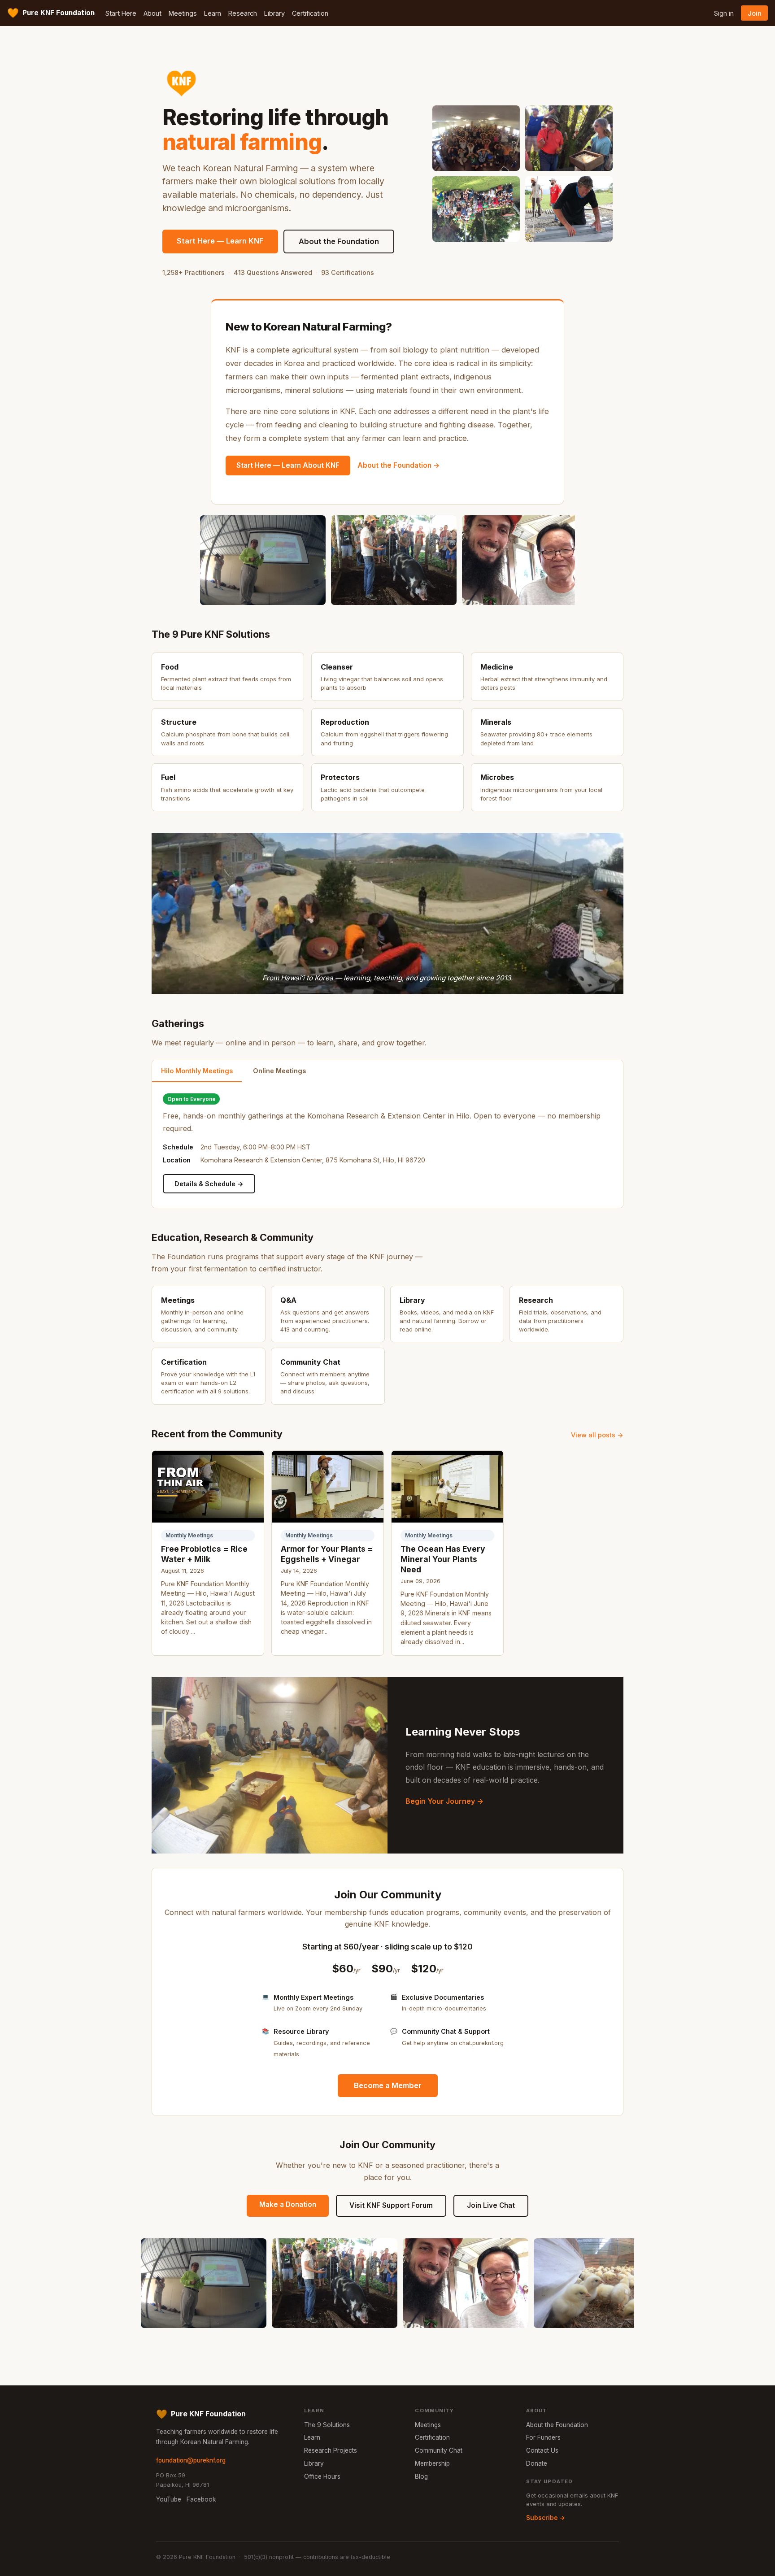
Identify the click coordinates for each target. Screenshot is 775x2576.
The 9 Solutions (327, 2425)
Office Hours (322, 2476)
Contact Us (542, 2450)
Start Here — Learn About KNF (288, 465)
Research (243, 13)
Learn (213, 13)
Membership (432, 2463)
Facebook (201, 2499)
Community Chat (439, 2450)
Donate (537, 2463)
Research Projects (331, 2450)
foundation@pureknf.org (191, 2460)
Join (755, 13)
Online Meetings (279, 1071)
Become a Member (388, 2085)
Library (274, 13)
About (152, 13)
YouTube (169, 2499)
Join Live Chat (491, 2205)
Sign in (724, 13)
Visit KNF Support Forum (391, 2205)
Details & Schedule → (209, 1184)
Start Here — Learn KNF (220, 241)
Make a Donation (288, 2204)
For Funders (543, 2437)
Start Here (121, 13)
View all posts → (597, 1435)
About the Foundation (339, 241)
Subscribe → (546, 2518)
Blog (421, 2476)
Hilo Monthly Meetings (197, 1071)
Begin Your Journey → (444, 1801)
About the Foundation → (399, 465)
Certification (310, 13)
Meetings (183, 13)
